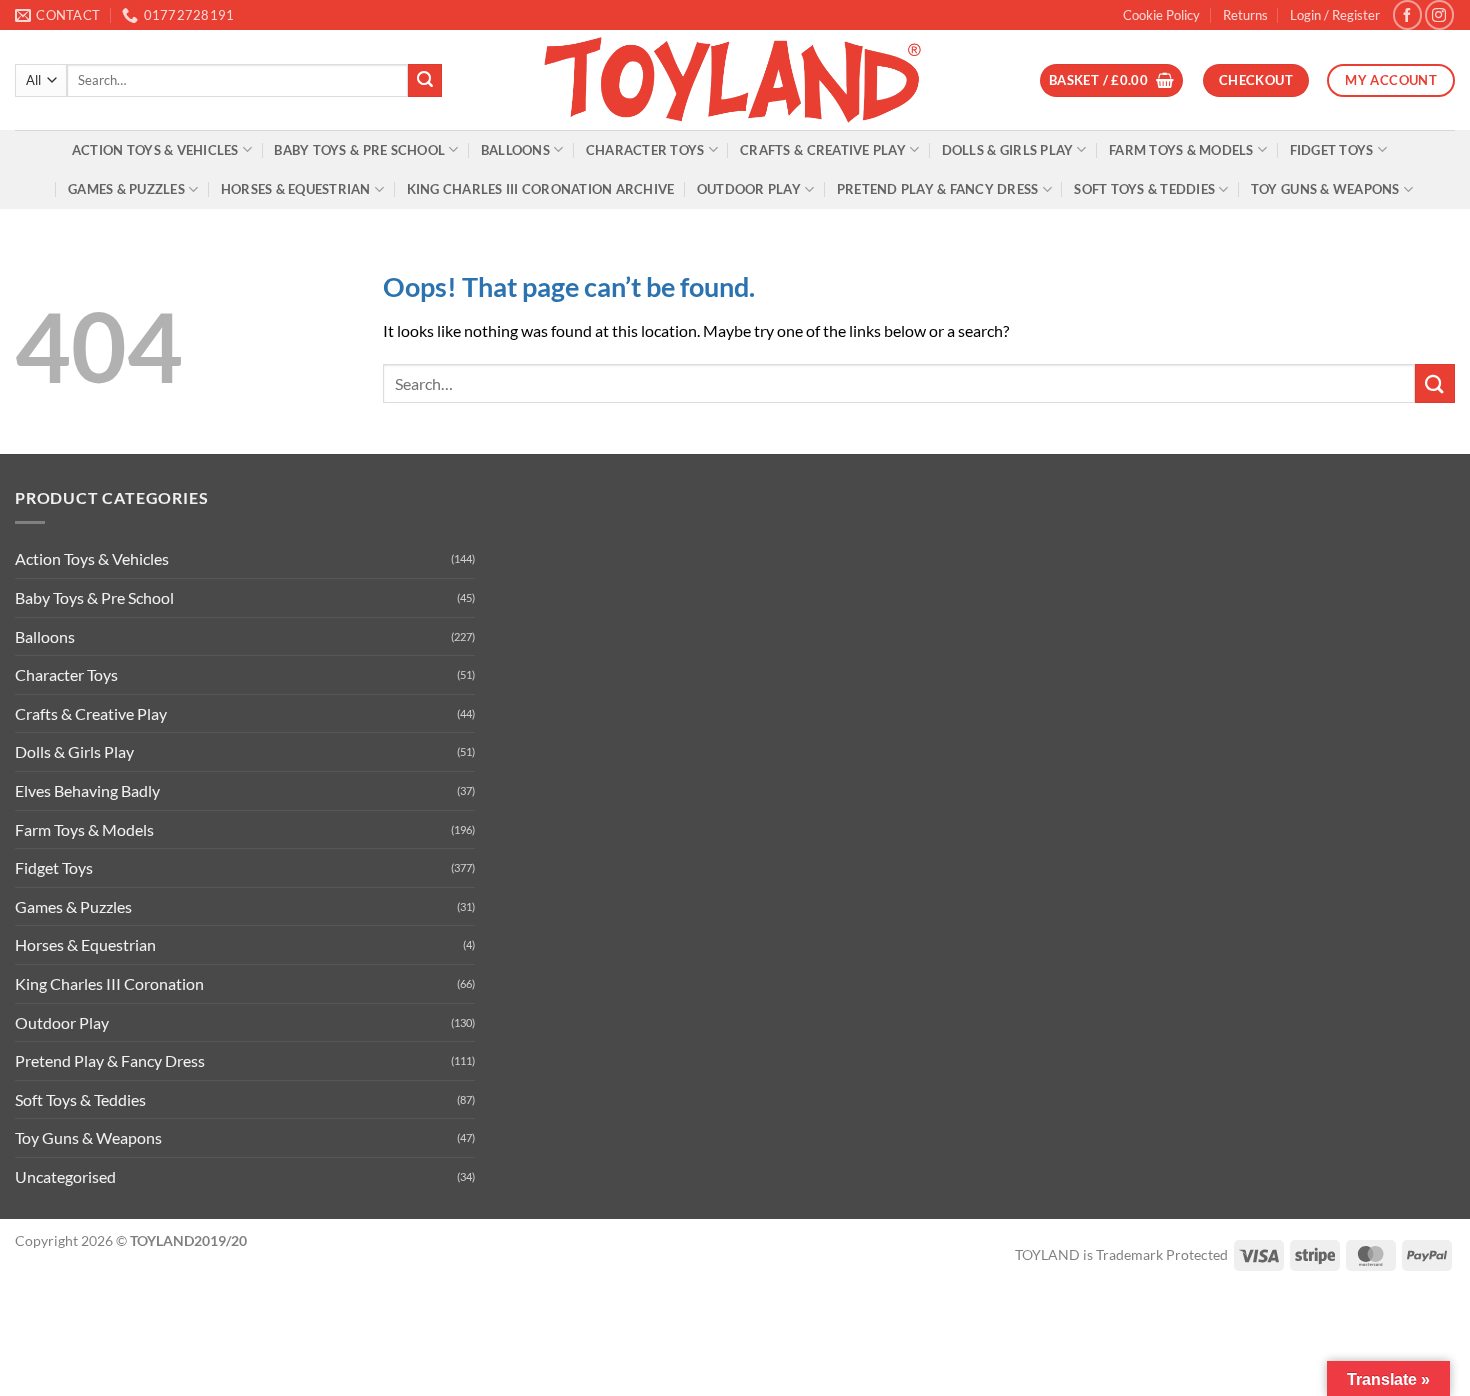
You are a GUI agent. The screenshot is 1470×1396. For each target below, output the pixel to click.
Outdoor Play (749, 189)
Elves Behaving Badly (87, 790)
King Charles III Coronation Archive (541, 189)
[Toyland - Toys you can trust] (735, 80)
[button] (1335, 15)
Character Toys (645, 150)
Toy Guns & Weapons (1325, 189)
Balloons (515, 150)
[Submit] (425, 81)
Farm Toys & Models (1181, 150)
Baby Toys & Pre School (359, 150)
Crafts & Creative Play (823, 150)
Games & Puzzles (126, 189)
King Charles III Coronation (109, 983)
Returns (1245, 15)
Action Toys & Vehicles (155, 150)
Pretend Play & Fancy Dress (938, 189)
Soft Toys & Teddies (1144, 189)
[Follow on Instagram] (1439, 14)
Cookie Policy (1161, 15)
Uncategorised (65, 1176)
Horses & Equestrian (296, 189)
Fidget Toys (1332, 150)
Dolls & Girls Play (1008, 150)
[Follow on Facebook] (1407, 14)
